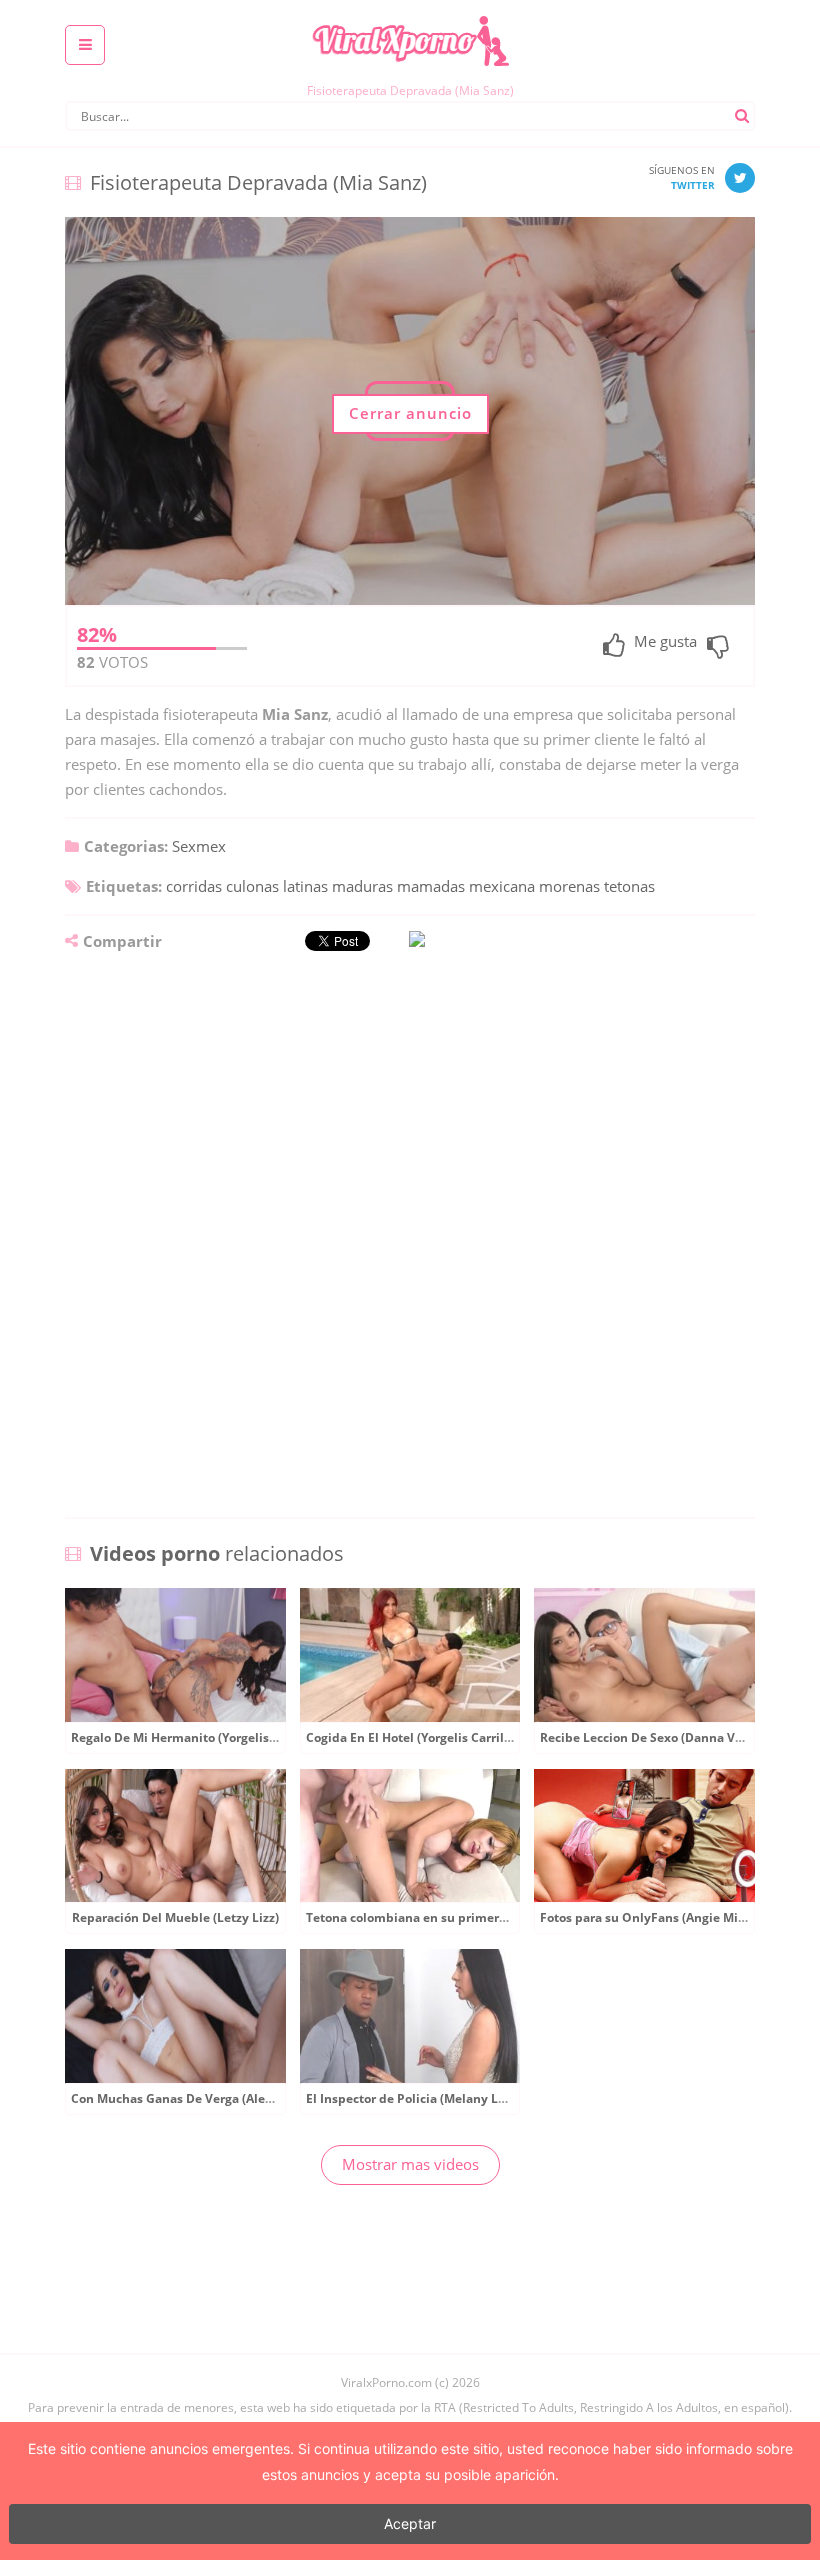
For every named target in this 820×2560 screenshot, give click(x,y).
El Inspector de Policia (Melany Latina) (419, 2098)
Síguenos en (682, 177)
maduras (362, 886)
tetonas (629, 886)
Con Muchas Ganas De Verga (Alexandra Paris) (207, 2098)
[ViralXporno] (410, 15)
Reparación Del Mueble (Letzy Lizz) (175, 1917)
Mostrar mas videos (410, 2164)
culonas (252, 886)
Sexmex (199, 846)
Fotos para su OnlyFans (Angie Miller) (651, 1917)
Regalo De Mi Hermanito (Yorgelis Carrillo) (195, 1737)
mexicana (502, 886)
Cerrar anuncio (410, 413)
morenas (569, 886)
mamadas (431, 886)
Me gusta (665, 642)
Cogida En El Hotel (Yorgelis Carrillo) (412, 1737)
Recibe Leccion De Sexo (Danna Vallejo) (656, 1737)
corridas (194, 886)
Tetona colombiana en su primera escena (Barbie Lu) (462, 1917)
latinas (305, 886)
